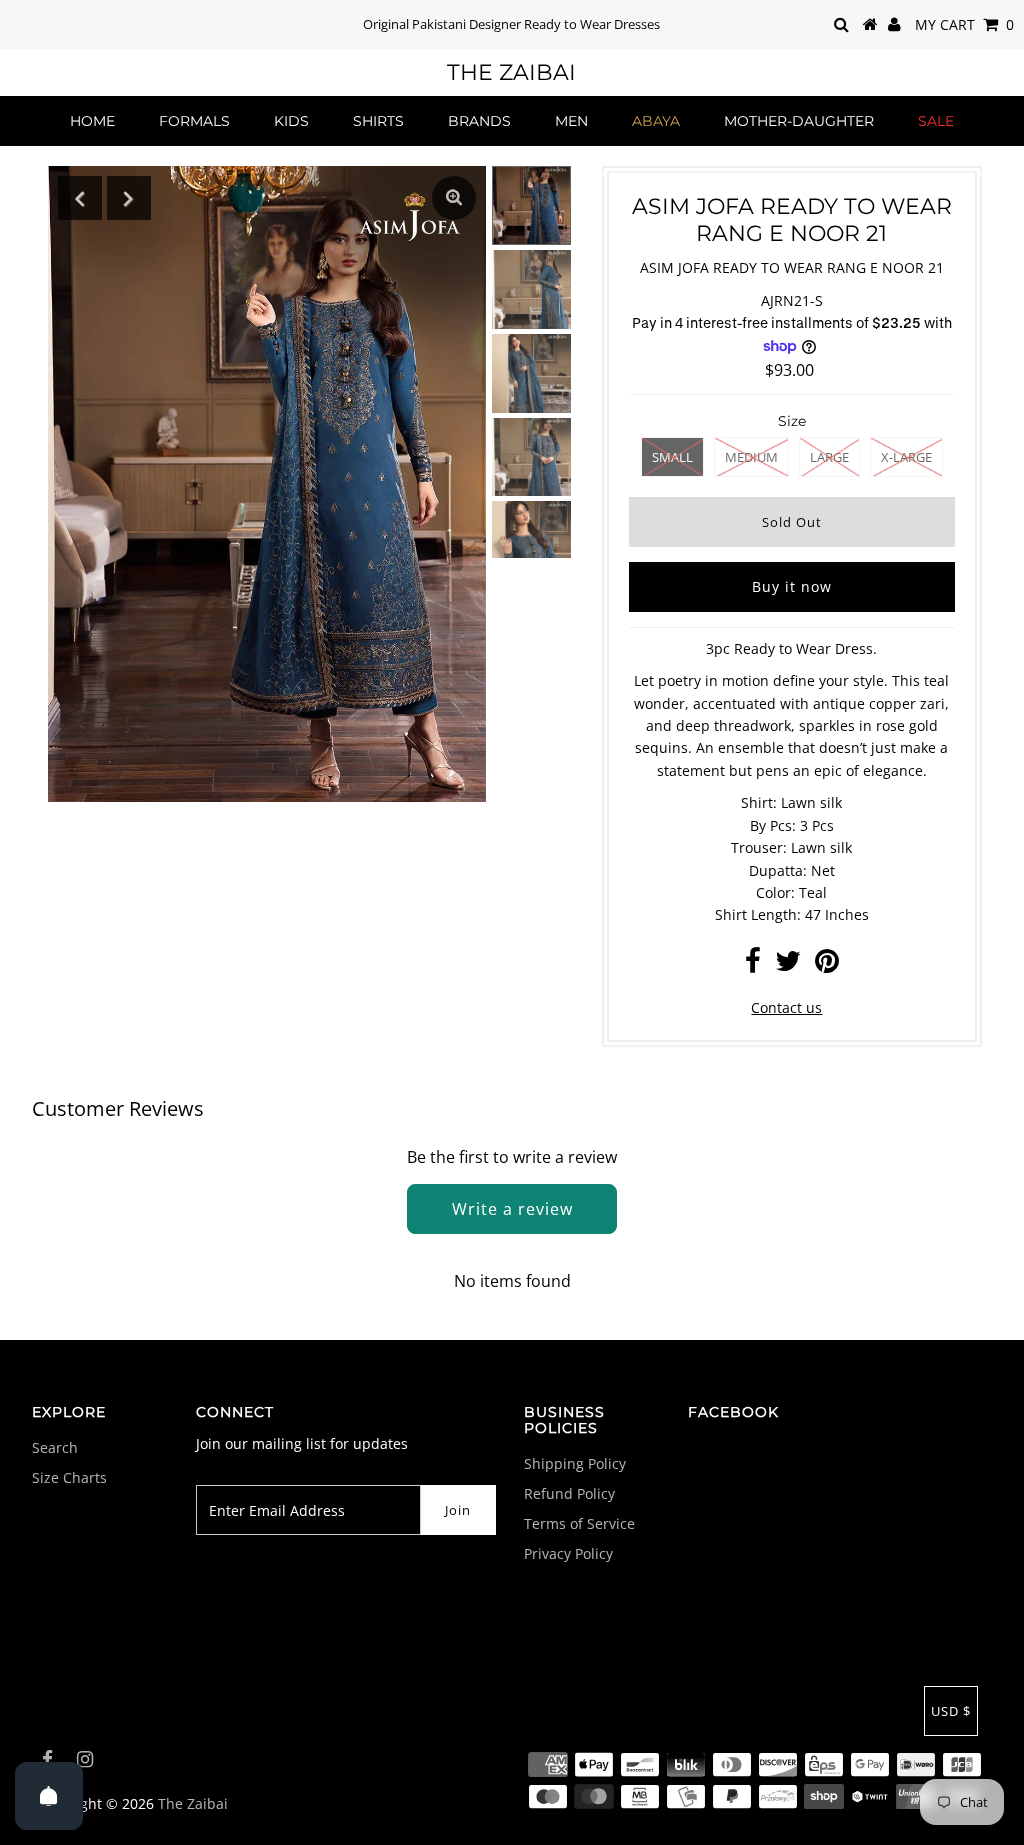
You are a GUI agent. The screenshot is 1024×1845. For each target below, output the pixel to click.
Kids (291, 121)
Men (571, 121)
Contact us (786, 1007)
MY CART (964, 24)
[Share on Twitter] (788, 965)
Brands (479, 121)
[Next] (129, 198)
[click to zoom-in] (454, 198)
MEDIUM (751, 457)
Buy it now (792, 586)
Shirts (378, 121)
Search (55, 1447)
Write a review (512, 1209)
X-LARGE (906, 457)
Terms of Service (579, 1523)
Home (92, 121)
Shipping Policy (575, 1463)
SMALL (672, 457)
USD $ (951, 1711)
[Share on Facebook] (753, 965)
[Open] (49, 1796)
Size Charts (69, 1477)
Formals (194, 121)
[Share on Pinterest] (827, 965)
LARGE (829, 457)
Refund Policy (569, 1493)
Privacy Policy (568, 1553)
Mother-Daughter (799, 121)
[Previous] (80, 198)
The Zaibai (511, 72)
